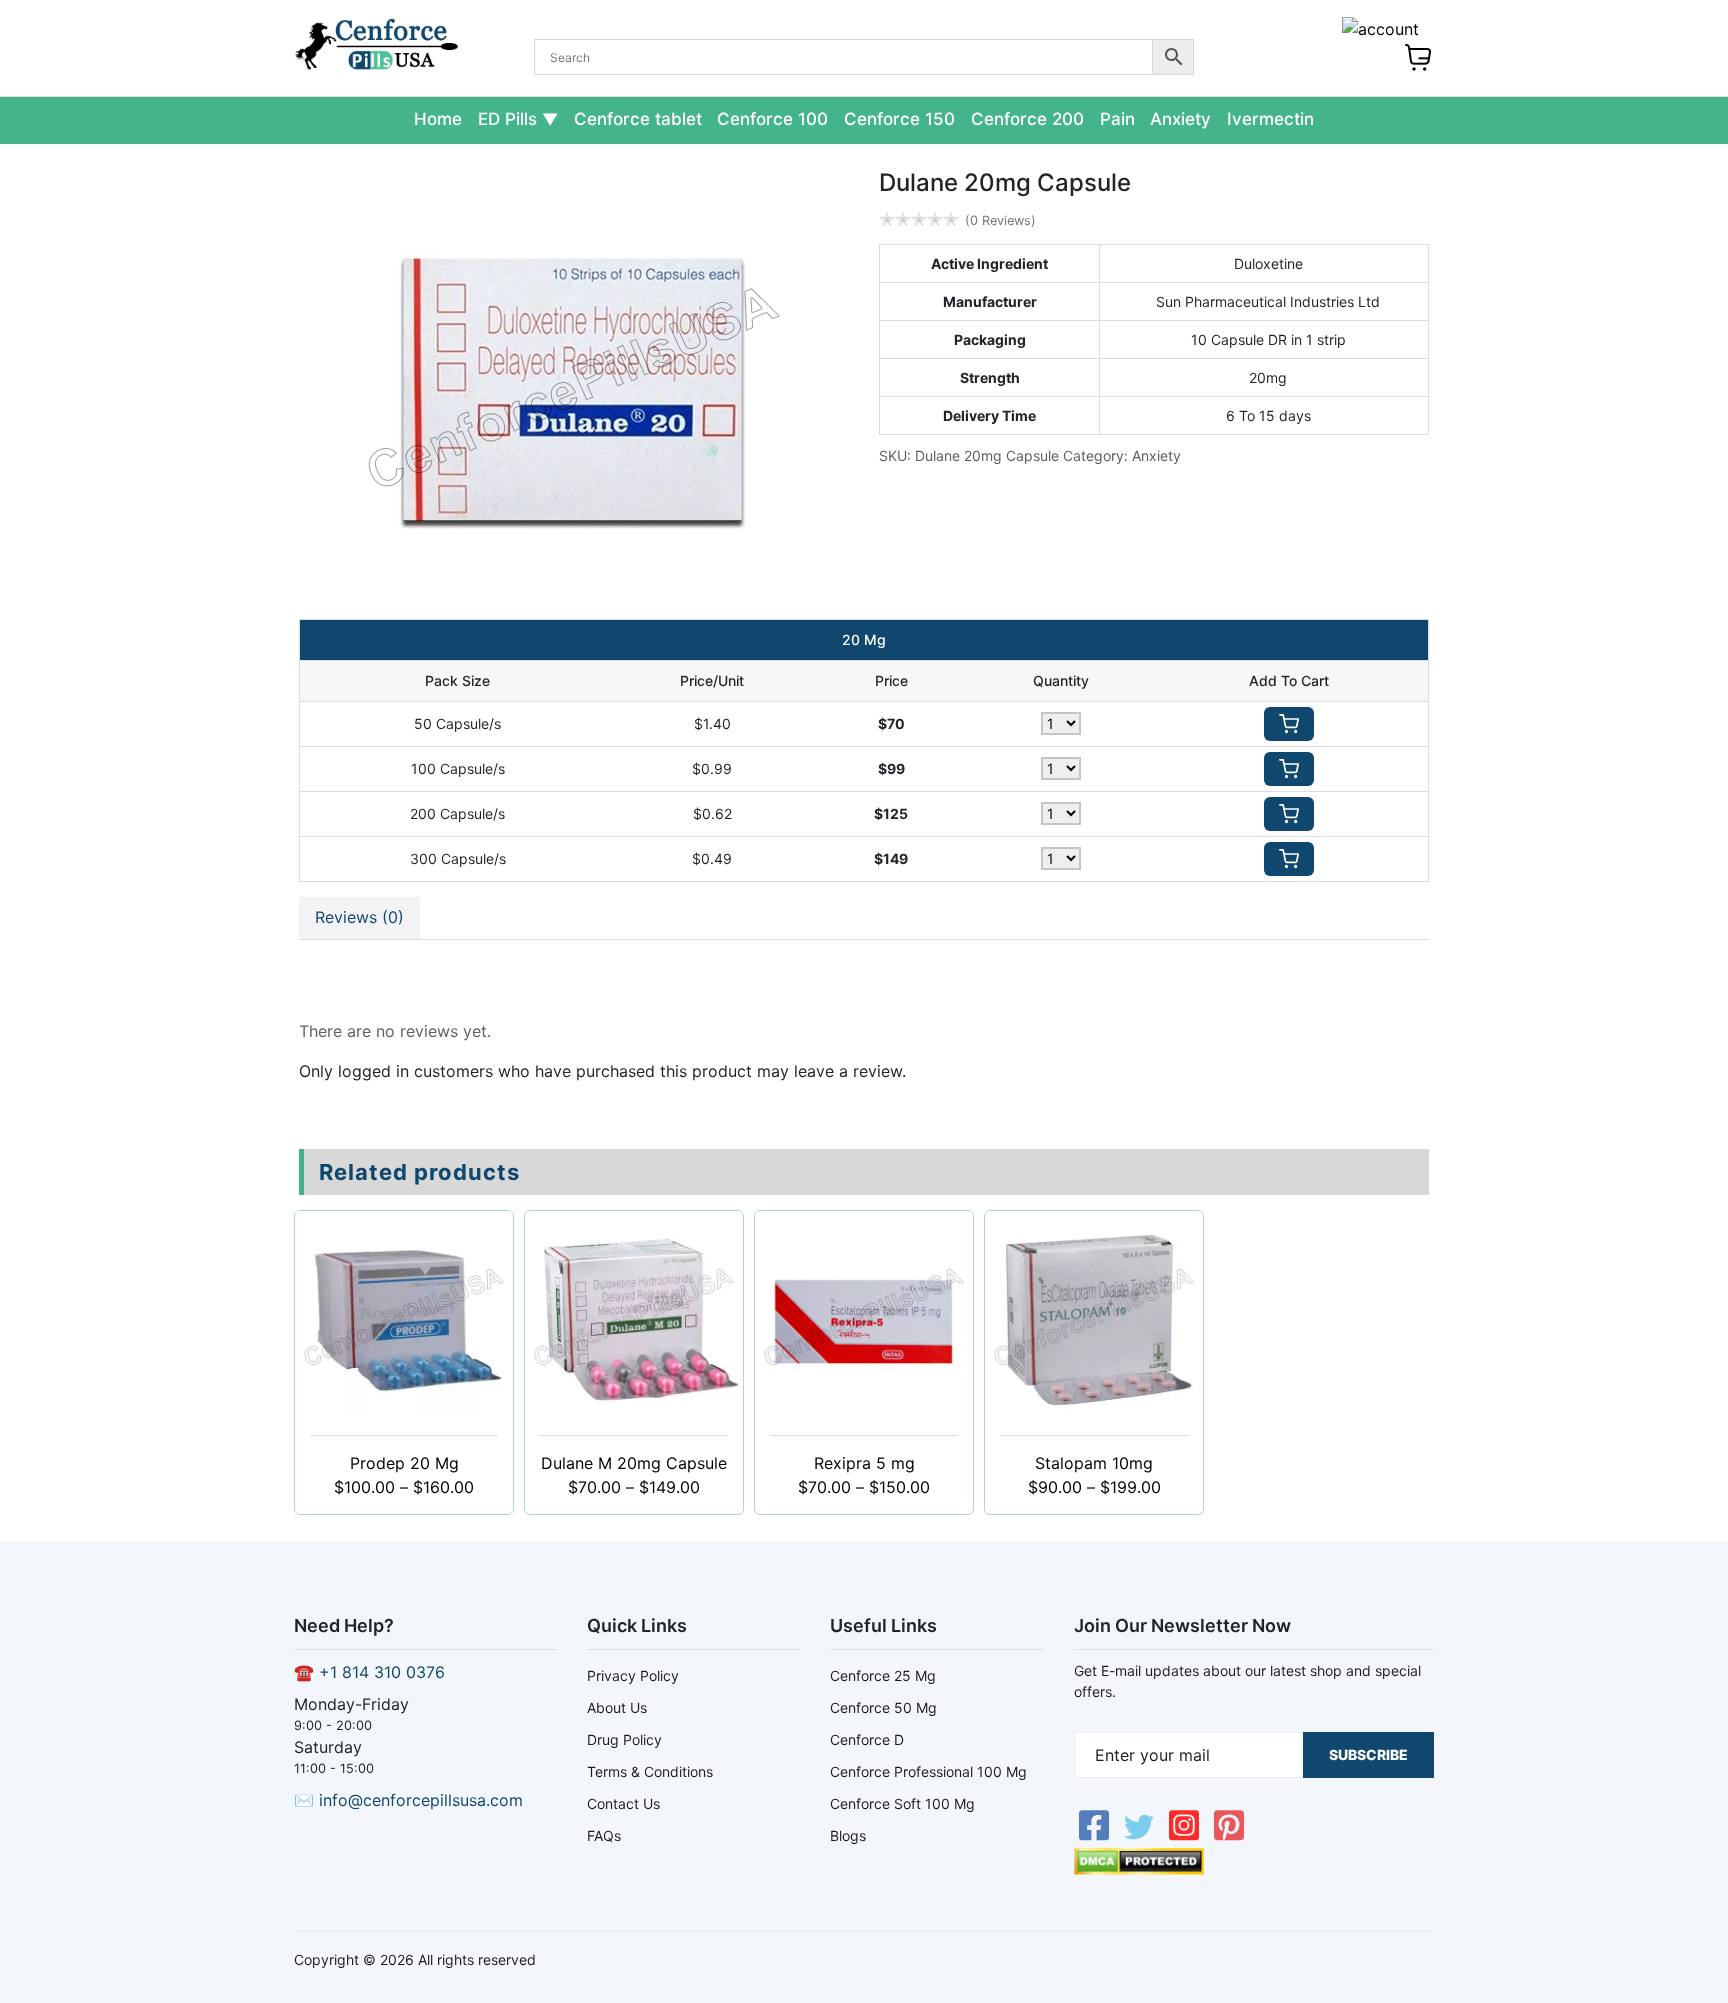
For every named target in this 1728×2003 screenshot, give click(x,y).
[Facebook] (1096, 1836)
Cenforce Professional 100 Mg (928, 1771)
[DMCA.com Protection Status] (1139, 1869)
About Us (617, 1707)
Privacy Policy (633, 1675)
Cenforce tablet (638, 119)
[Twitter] (1141, 1836)
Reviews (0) (359, 917)
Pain (1117, 119)
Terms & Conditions (650, 1771)
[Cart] (1418, 67)
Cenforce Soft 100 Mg (902, 1803)
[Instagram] (1186, 1836)
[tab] (359, 918)
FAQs (604, 1835)
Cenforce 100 (772, 119)
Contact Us (623, 1803)
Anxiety (1180, 119)
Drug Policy (624, 1739)
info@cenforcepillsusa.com (421, 1800)
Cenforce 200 (1027, 119)
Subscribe (1368, 1754)
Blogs (848, 1835)
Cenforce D (867, 1739)
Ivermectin (1270, 119)
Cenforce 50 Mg (883, 1707)
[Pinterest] (1229, 1836)
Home (438, 119)
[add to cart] (1289, 724)
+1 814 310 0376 (382, 1672)
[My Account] (1380, 29)
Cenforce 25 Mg (883, 1675)
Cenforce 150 (899, 119)
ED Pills (507, 119)
